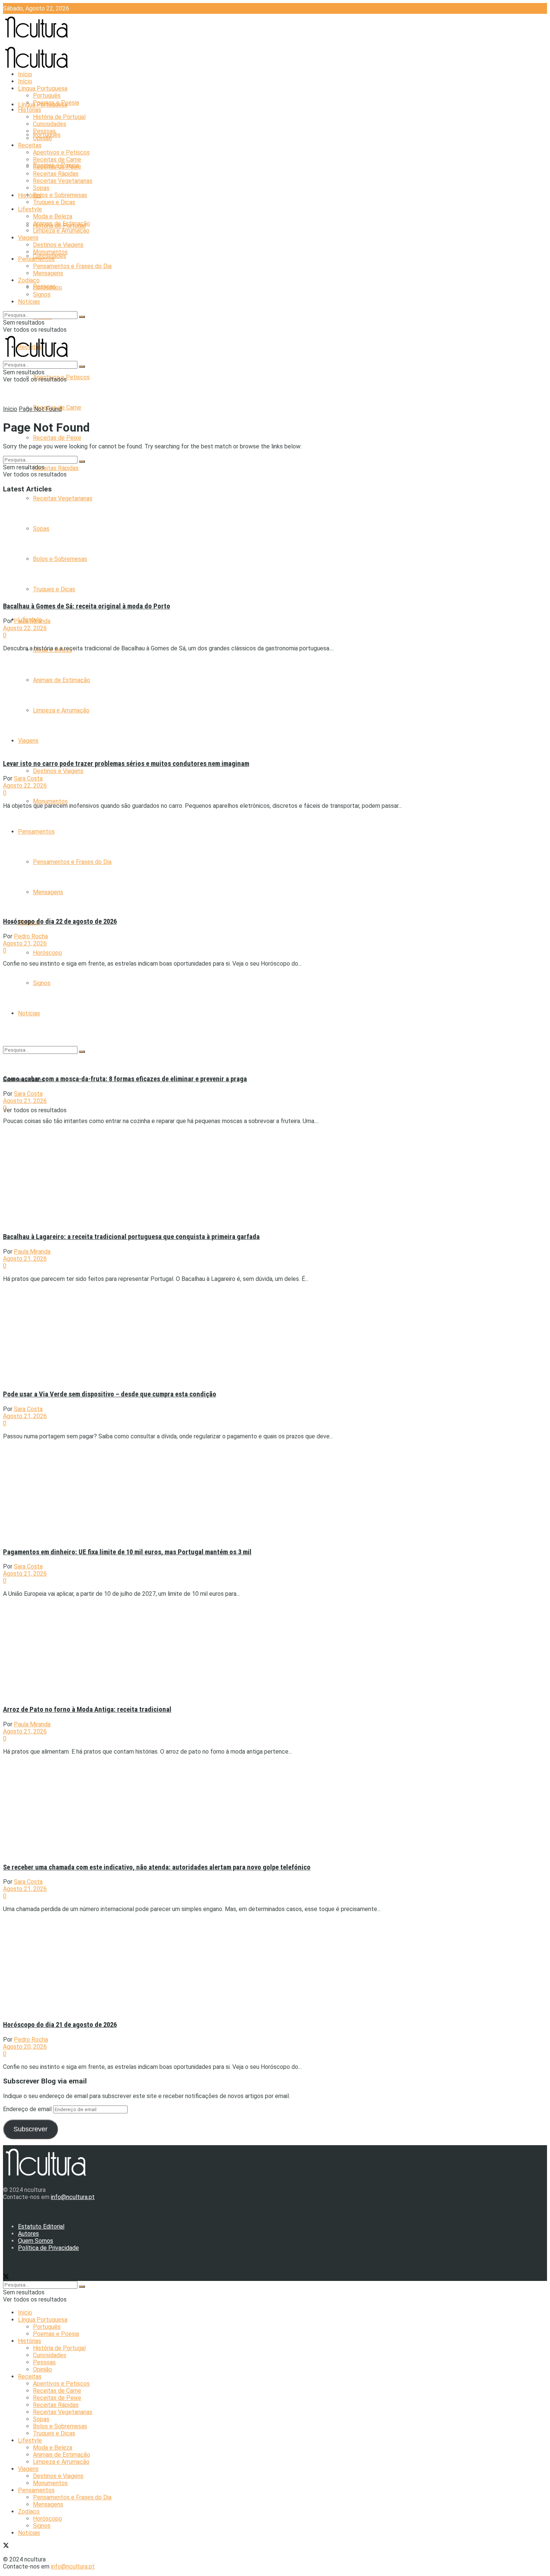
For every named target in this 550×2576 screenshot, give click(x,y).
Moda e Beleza (53, 216)
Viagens (28, 238)
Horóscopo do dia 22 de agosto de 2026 (60, 921)
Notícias (29, 302)
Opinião (42, 138)
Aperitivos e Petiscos (61, 152)
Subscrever (30, 2129)
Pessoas (44, 131)
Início (25, 74)
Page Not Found (40, 409)
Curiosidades (50, 124)
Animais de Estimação (62, 223)
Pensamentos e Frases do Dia (72, 266)
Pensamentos (36, 259)
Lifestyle (30, 209)
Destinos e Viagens (58, 771)
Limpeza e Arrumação (61, 231)
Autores (28, 2234)
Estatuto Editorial (41, 2227)
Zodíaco (29, 280)
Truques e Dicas (54, 202)
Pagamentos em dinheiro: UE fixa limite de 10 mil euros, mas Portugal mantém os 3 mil (127, 1552)
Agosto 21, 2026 (25, 943)
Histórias (30, 195)
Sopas (41, 188)
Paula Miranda (32, 621)
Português (47, 96)
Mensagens (48, 273)
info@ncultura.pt (73, 2197)
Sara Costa (28, 778)
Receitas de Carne (57, 160)
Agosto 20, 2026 (25, 2047)
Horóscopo (48, 953)
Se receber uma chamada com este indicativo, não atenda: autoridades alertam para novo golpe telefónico (157, 1867)
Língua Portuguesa (43, 88)
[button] (68, 547)
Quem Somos (36, 2241)
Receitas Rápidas (56, 468)
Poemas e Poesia (56, 103)
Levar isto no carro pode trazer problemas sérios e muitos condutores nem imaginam (126, 764)
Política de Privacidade (48, 2248)
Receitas (30, 145)
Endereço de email (28, 2109)
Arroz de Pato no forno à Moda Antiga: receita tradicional (87, 1709)
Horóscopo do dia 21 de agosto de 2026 (60, 2025)
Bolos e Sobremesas (60, 195)
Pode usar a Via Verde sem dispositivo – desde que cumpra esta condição (110, 1394)
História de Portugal (59, 117)
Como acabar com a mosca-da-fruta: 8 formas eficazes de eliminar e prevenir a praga (125, 1079)
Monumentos (50, 801)
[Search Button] (82, 317)
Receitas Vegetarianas (63, 498)
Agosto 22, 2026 (25, 628)
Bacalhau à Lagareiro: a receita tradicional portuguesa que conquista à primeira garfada (131, 1237)
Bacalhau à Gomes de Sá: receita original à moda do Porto (87, 606)
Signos (42, 295)
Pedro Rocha (31, 936)
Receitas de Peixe (57, 438)
